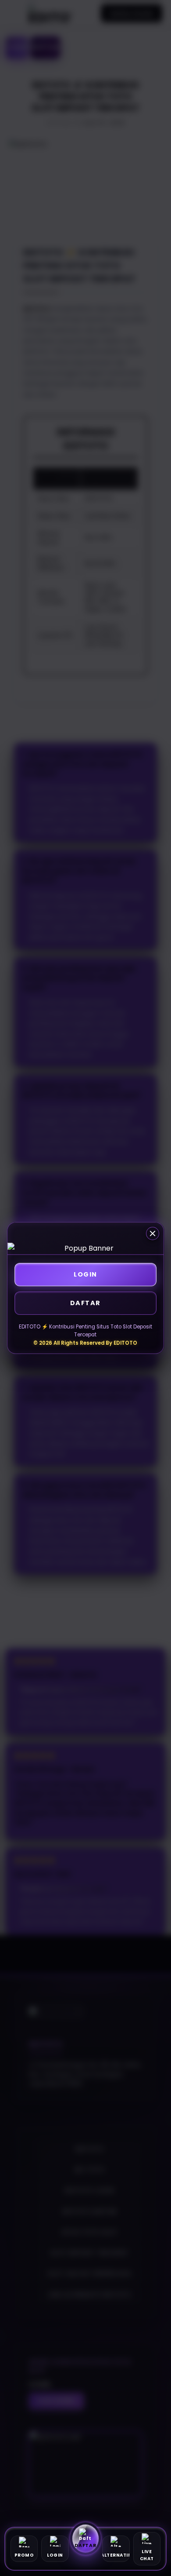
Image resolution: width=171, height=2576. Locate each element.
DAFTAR (85, 1303)
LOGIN (85, 1274)
